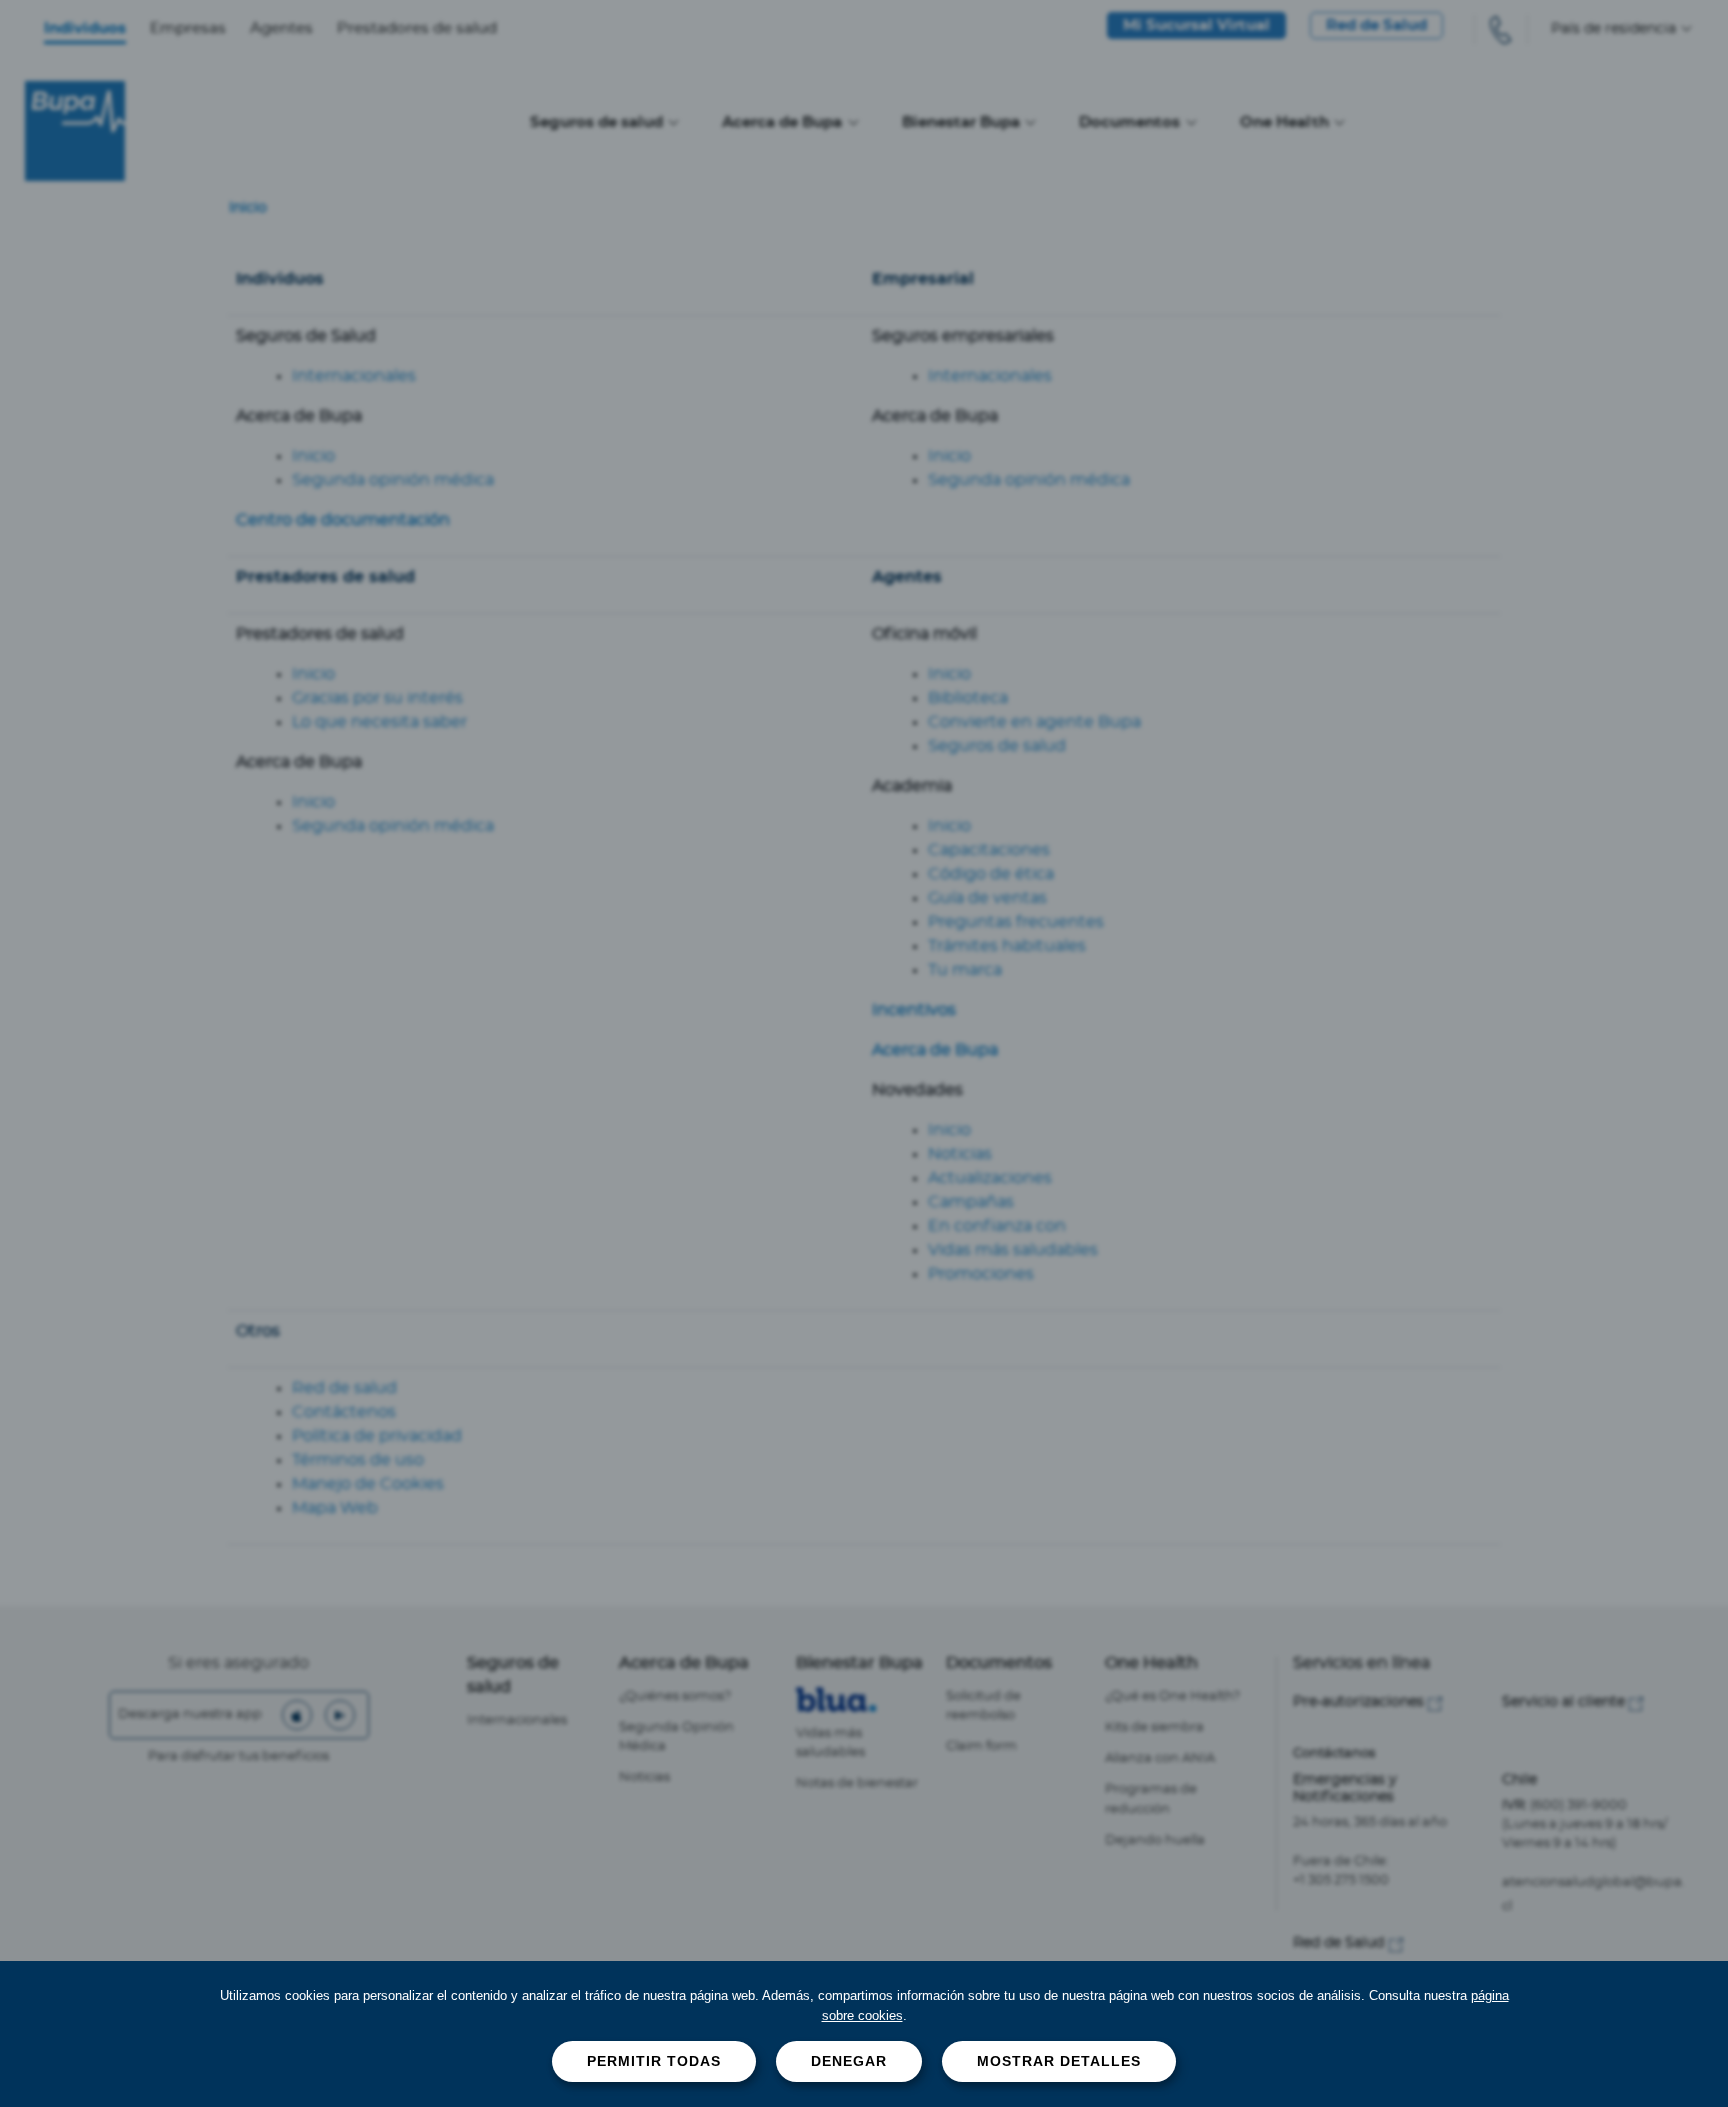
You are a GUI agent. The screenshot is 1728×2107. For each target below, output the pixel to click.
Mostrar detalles (1059, 2061)
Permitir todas (654, 2061)
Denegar (849, 2061)
